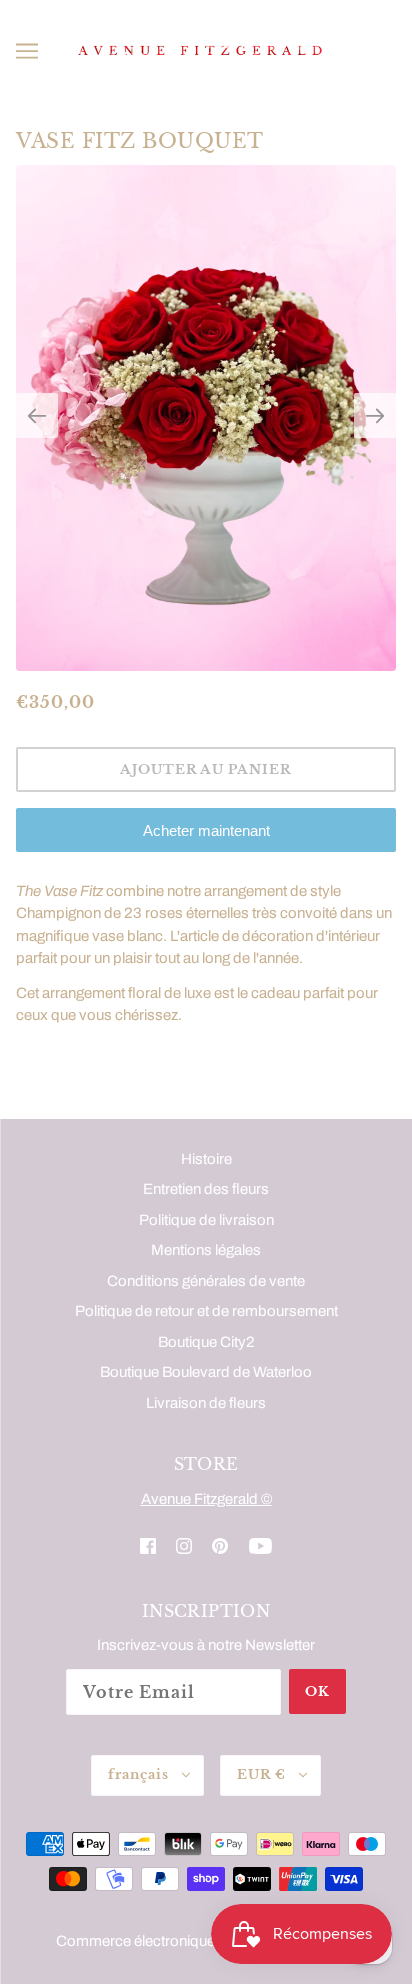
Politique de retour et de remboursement (206, 1311)
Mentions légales (206, 1250)
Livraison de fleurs (206, 1403)
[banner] (202, 50)
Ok (317, 1691)
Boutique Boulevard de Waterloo (206, 1372)
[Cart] (387, 51)
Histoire (206, 1159)
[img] (148, 1545)
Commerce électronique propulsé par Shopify (206, 1941)
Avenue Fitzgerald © (206, 1499)
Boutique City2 (206, 1342)
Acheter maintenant (206, 830)
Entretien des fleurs (206, 1189)
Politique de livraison (206, 1220)
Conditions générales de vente (206, 1281)
